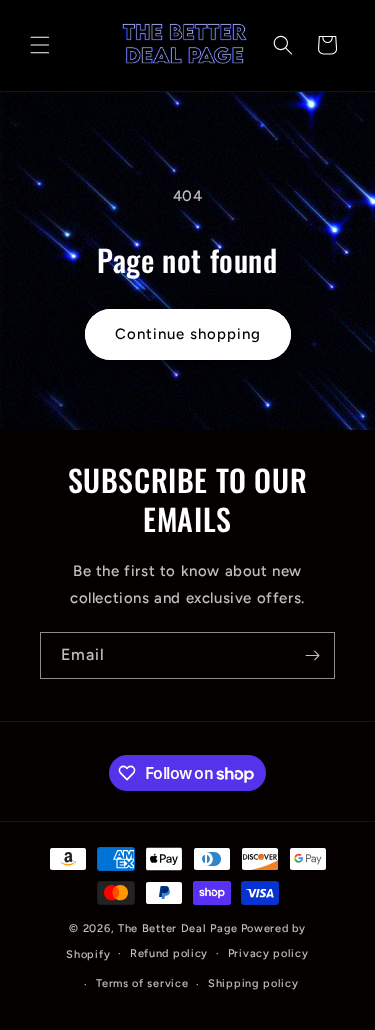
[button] (40, 45)
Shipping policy (253, 983)
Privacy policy (268, 953)
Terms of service (142, 983)
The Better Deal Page (178, 928)
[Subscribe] (312, 655)
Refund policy (169, 953)
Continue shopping (188, 334)
